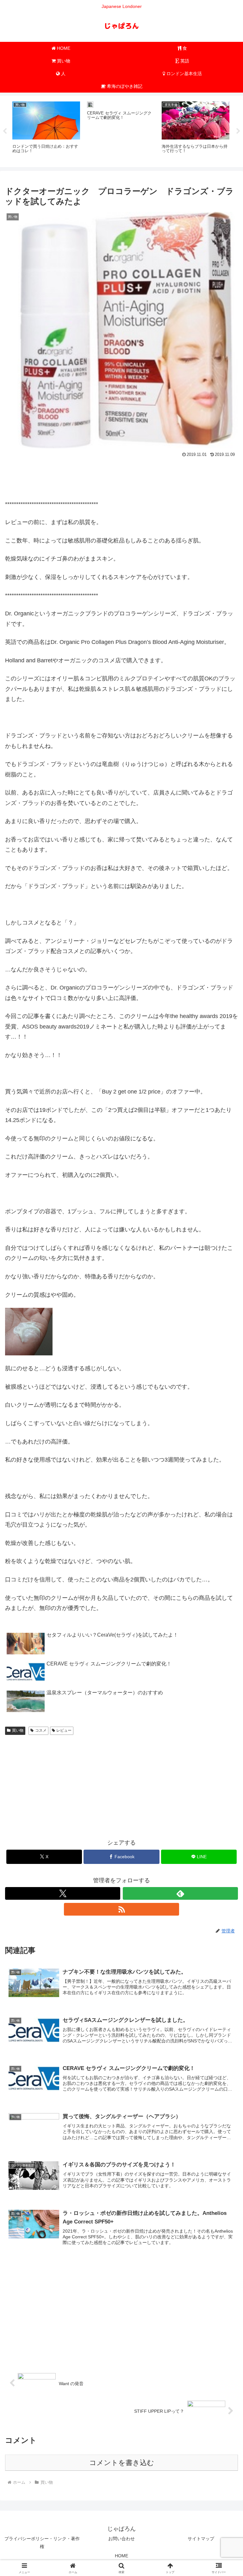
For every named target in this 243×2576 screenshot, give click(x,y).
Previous (5, 131)
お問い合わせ (121, 2539)
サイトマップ (201, 2539)
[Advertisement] (121, 477)
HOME (121, 2556)
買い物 (18, 1730)
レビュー (64, 1730)
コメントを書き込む (122, 2463)
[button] (224, 1499)
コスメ (41, 1730)
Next (238, 131)
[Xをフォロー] (63, 1893)
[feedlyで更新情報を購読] (180, 1893)
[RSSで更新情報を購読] (121, 1909)
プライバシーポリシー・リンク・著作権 (42, 2543)
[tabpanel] (46, 130)
